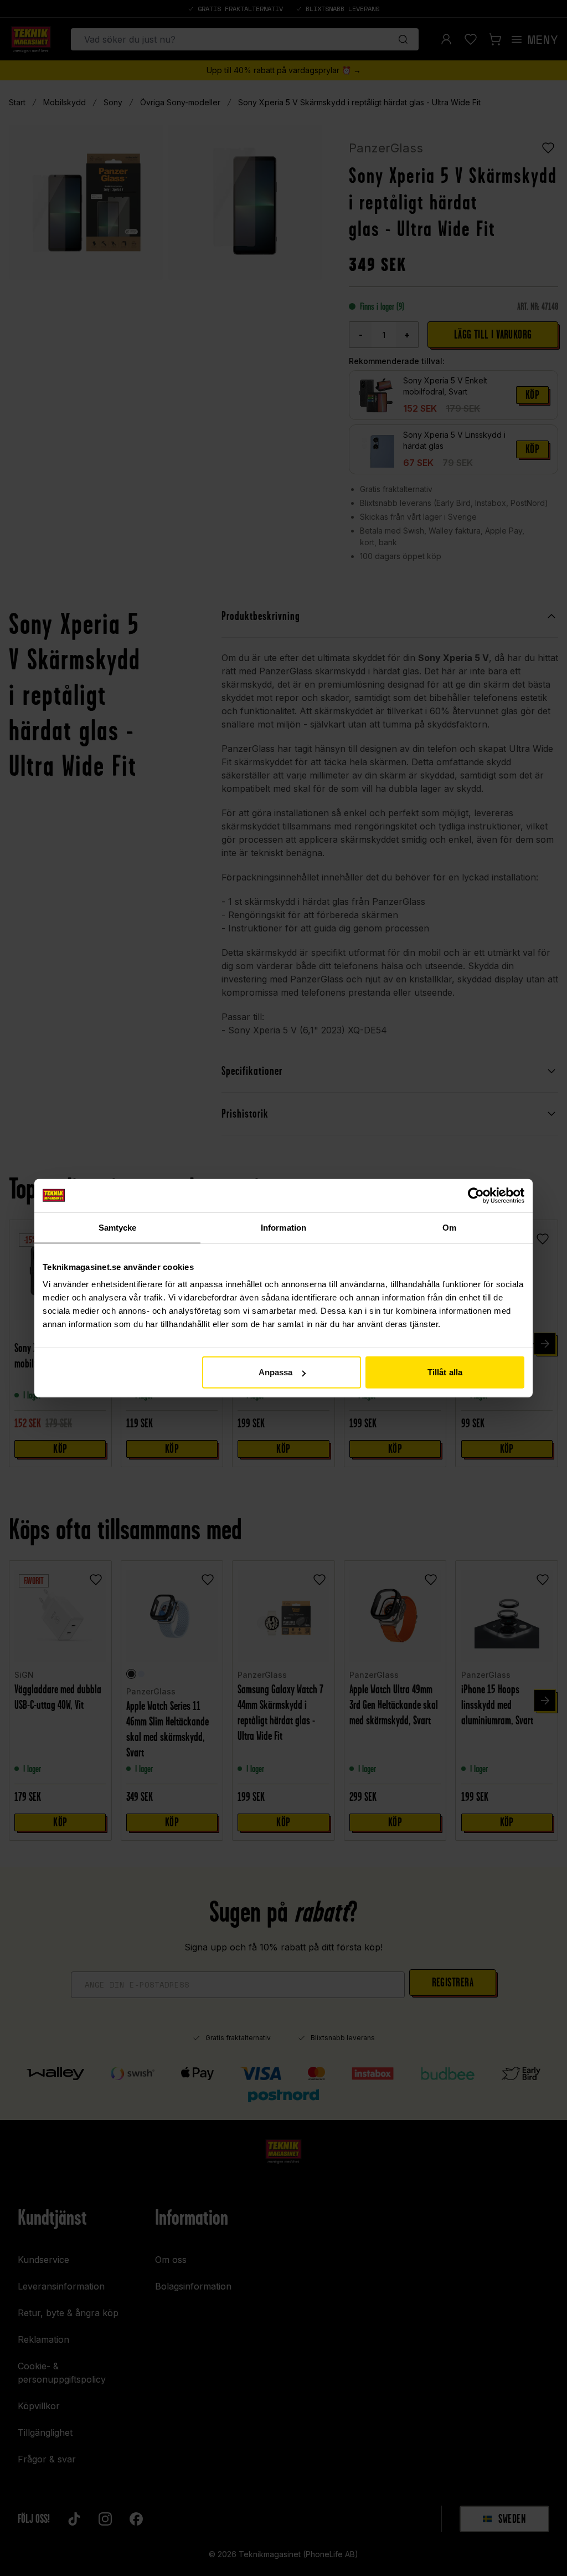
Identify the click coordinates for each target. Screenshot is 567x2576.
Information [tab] (283, 1227)
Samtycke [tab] (118, 1227)
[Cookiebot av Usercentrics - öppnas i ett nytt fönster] (476, 1195)
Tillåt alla (445, 1372)
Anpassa (276, 1372)
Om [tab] (449, 1227)
